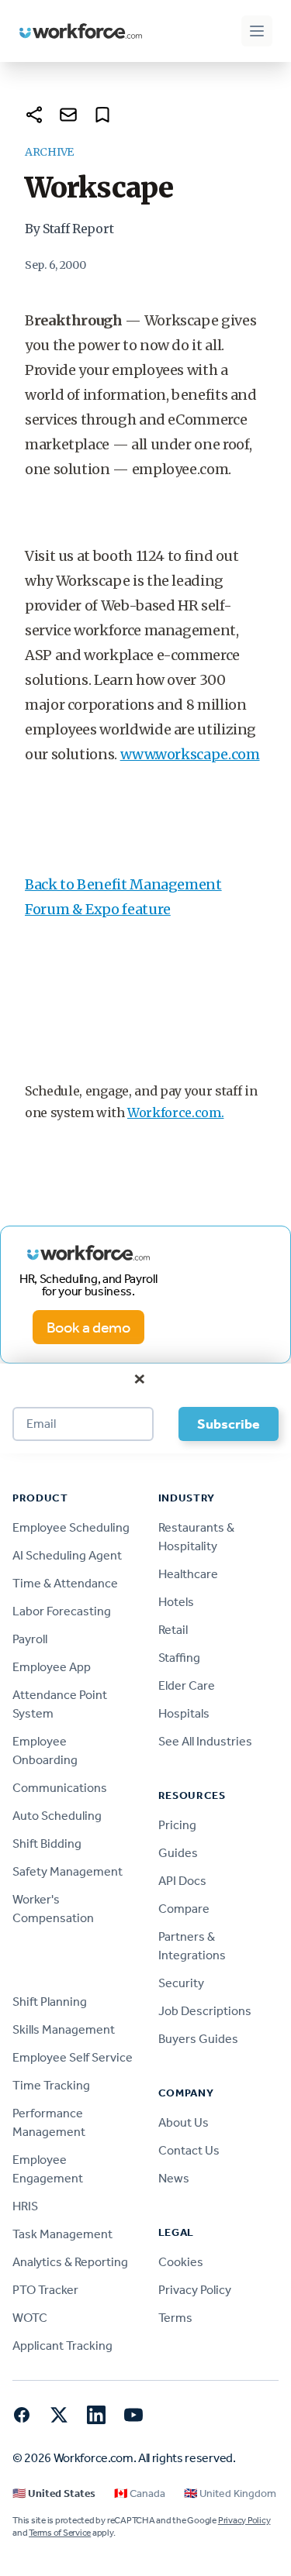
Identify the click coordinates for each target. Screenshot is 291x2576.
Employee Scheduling (71, 1527)
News (174, 2178)
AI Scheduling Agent (67, 1555)
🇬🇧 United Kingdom (230, 2493)
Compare (184, 1909)
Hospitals (184, 1713)
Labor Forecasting (62, 1611)
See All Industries (205, 1741)
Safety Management (68, 1871)
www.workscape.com (190, 754)
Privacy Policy (195, 2290)
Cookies (181, 2262)
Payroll (30, 1639)
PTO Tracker (45, 2290)
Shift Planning (50, 2002)
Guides (178, 1853)
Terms (175, 2318)
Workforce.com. (176, 1113)
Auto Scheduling (57, 1816)
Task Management (62, 2234)
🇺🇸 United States (54, 2493)
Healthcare (188, 1574)
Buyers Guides (198, 2039)
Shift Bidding (47, 1843)
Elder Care (187, 1685)
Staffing (179, 1658)
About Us (184, 2122)
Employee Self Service (73, 2057)
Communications (60, 1788)
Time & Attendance (65, 1583)
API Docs (182, 1881)
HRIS (25, 2206)
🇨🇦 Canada (140, 2493)
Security (181, 1983)
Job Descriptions (205, 2011)
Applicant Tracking (62, 2346)
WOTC (30, 2318)
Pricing (177, 1825)
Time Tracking (51, 2085)
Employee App (52, 1667)
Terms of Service (60, 2533)
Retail (173, 1630)
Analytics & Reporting (70, 2262)
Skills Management (64, 2029)
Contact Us (189, 2150)
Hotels (176, 1602)
